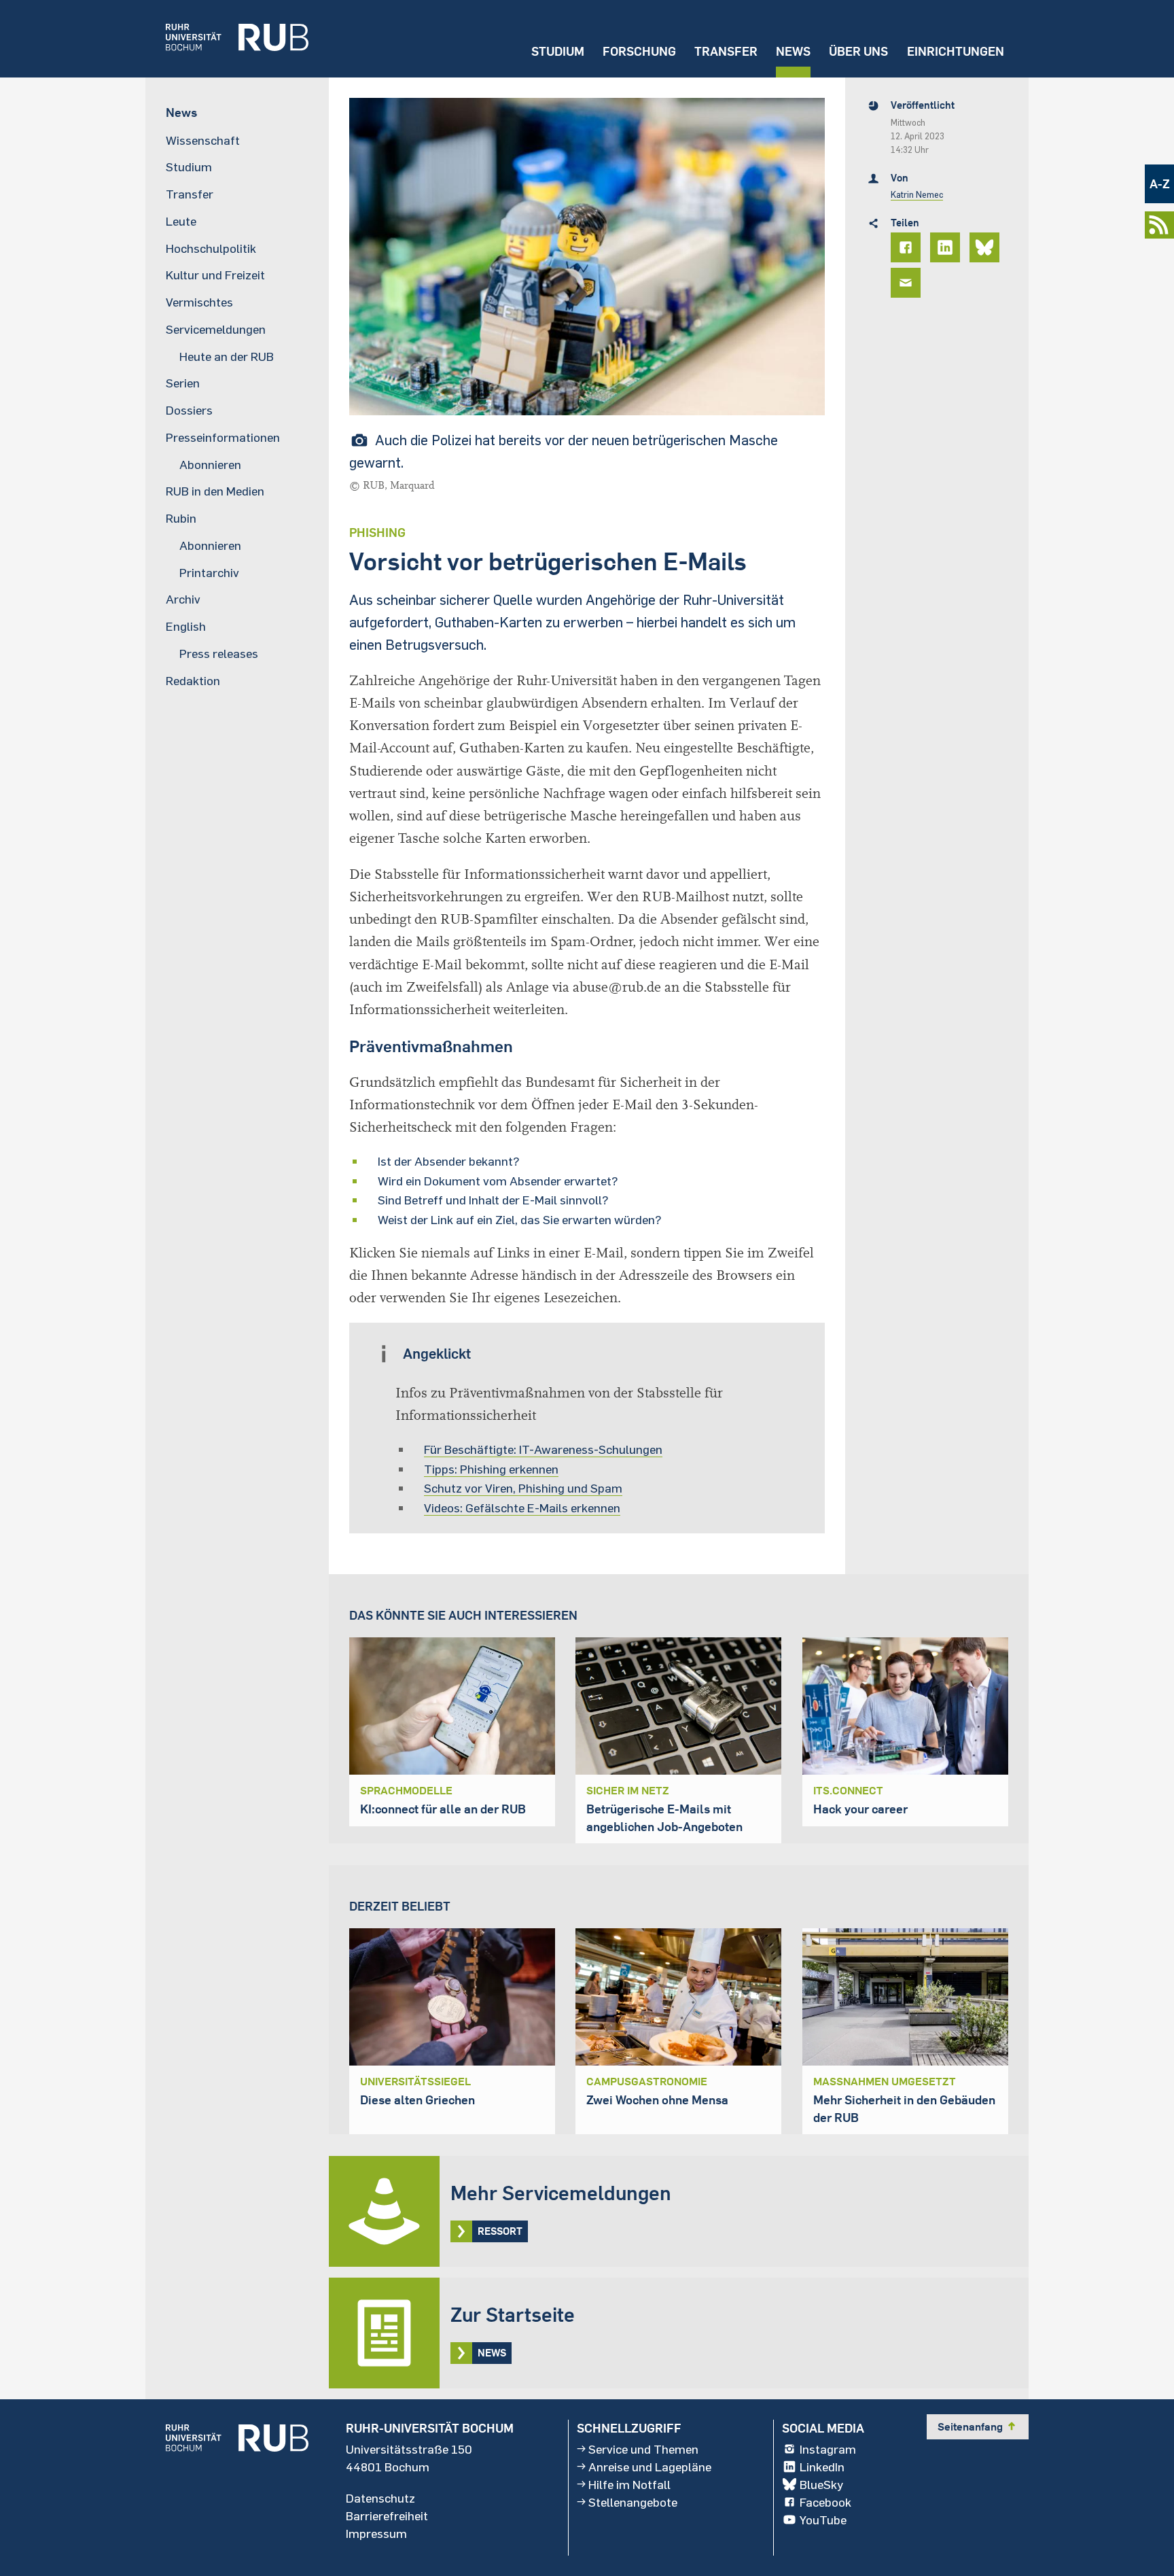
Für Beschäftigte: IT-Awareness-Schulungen (543, 1449)
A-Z (1160, 184)
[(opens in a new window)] (227, 39)
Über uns (858, 51)
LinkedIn (822, 2467)
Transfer (726, 51)
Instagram (828, 2449)
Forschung (639, 51)
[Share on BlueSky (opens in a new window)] (986, 247)
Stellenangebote (633, 2502)
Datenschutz (380, 2498)
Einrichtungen (956, 51)
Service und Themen (643, 2449)
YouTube (823, 2520)
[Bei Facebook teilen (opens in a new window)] (908, 247)
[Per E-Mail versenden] (908, 283)
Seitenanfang (978, 2426)
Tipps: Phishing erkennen (491, 1469)
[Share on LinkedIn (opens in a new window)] (947, 247)
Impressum (376, 2533)
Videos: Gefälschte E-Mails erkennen (522, 1508)
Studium (558, 51)
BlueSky (821, 2484)
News (793, 51)
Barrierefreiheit (387, 2516)
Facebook (825, 2502)
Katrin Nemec (917, 194)
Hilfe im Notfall (629, 2484)
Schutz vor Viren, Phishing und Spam (523, 1488)
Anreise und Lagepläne (650, 2467)
